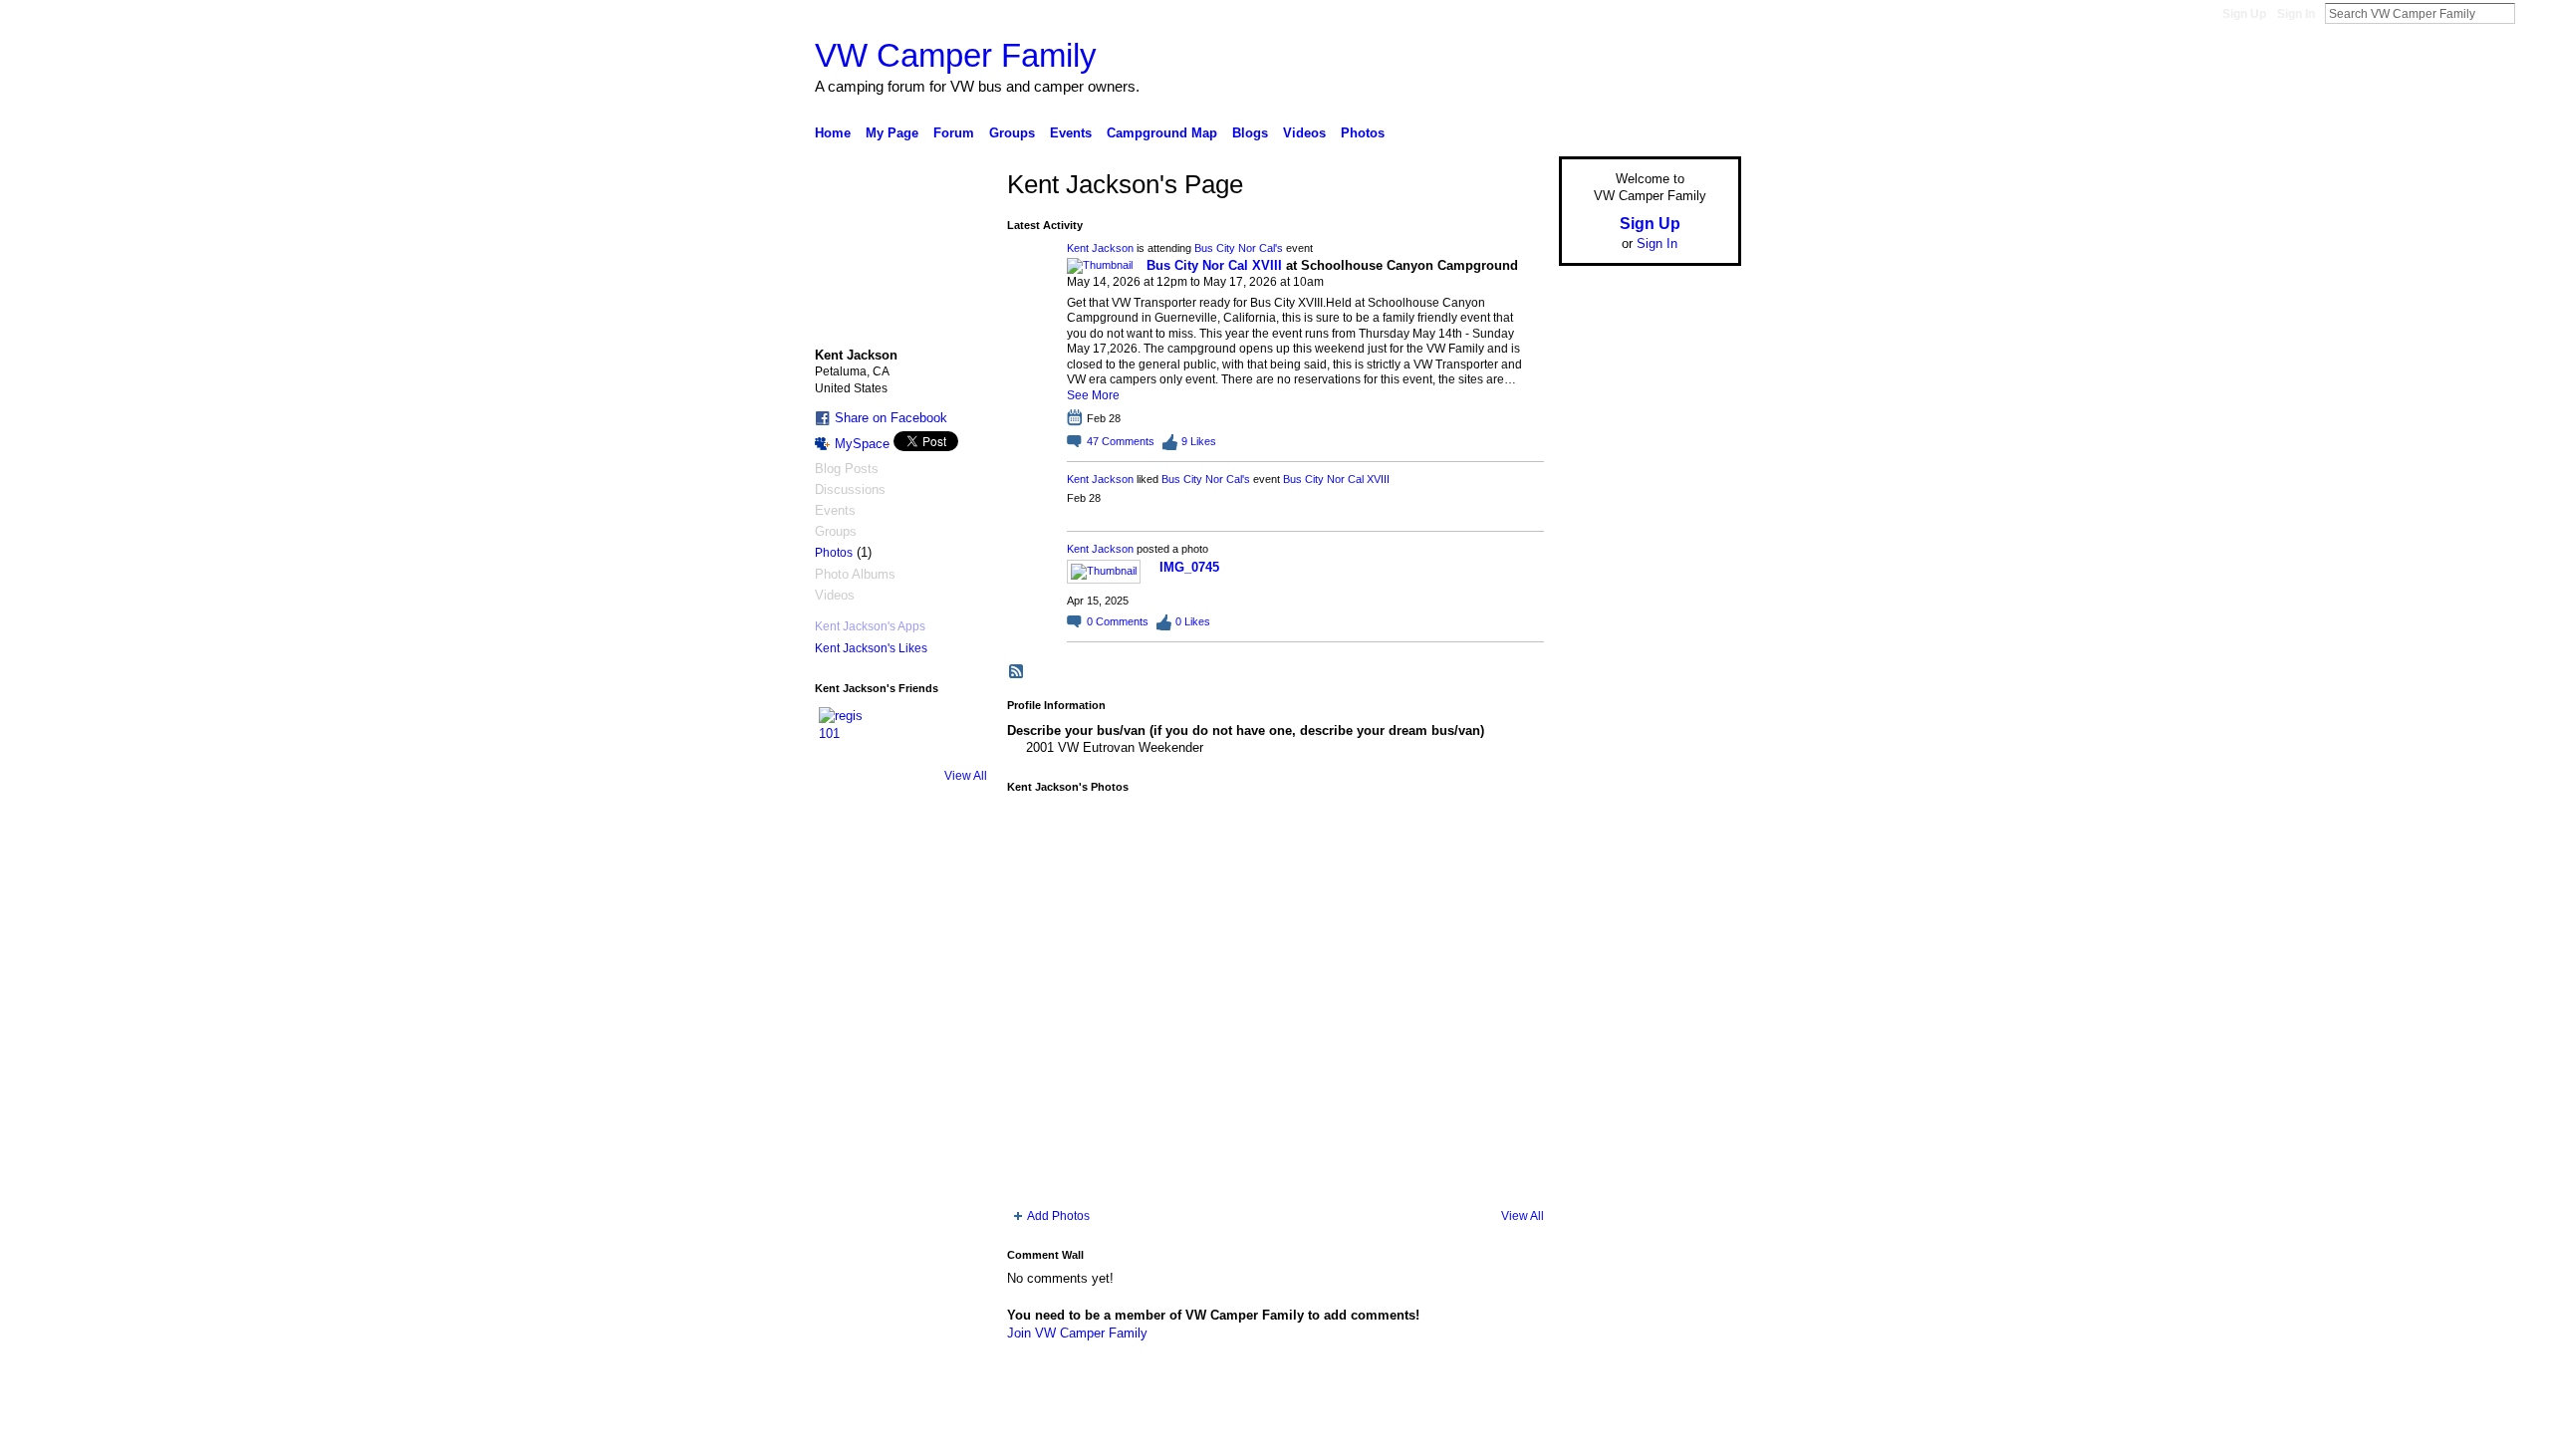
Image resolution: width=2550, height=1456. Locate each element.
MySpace (862, 444)
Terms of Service (1696, 1433)
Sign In (2296, 14)
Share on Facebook (891, 418)
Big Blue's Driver (966, 1433)
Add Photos (1058, 1216)
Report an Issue (1594, 1433)
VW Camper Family (956, 55)
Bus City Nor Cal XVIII (1214, 265)
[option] (1275, 1001)
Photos (834, 553)
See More (1093, 395)
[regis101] (843, 731)
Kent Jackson (1100, 248)
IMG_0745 (1189, 567)
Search (2531, 13)
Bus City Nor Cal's (1239, 248)
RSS (1017, 672)
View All (966, 776)
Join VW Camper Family (1077, 1333)
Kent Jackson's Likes (871, 648)
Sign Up (2244, 14)
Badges (1515, 1433)
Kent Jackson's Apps (870, 626)
